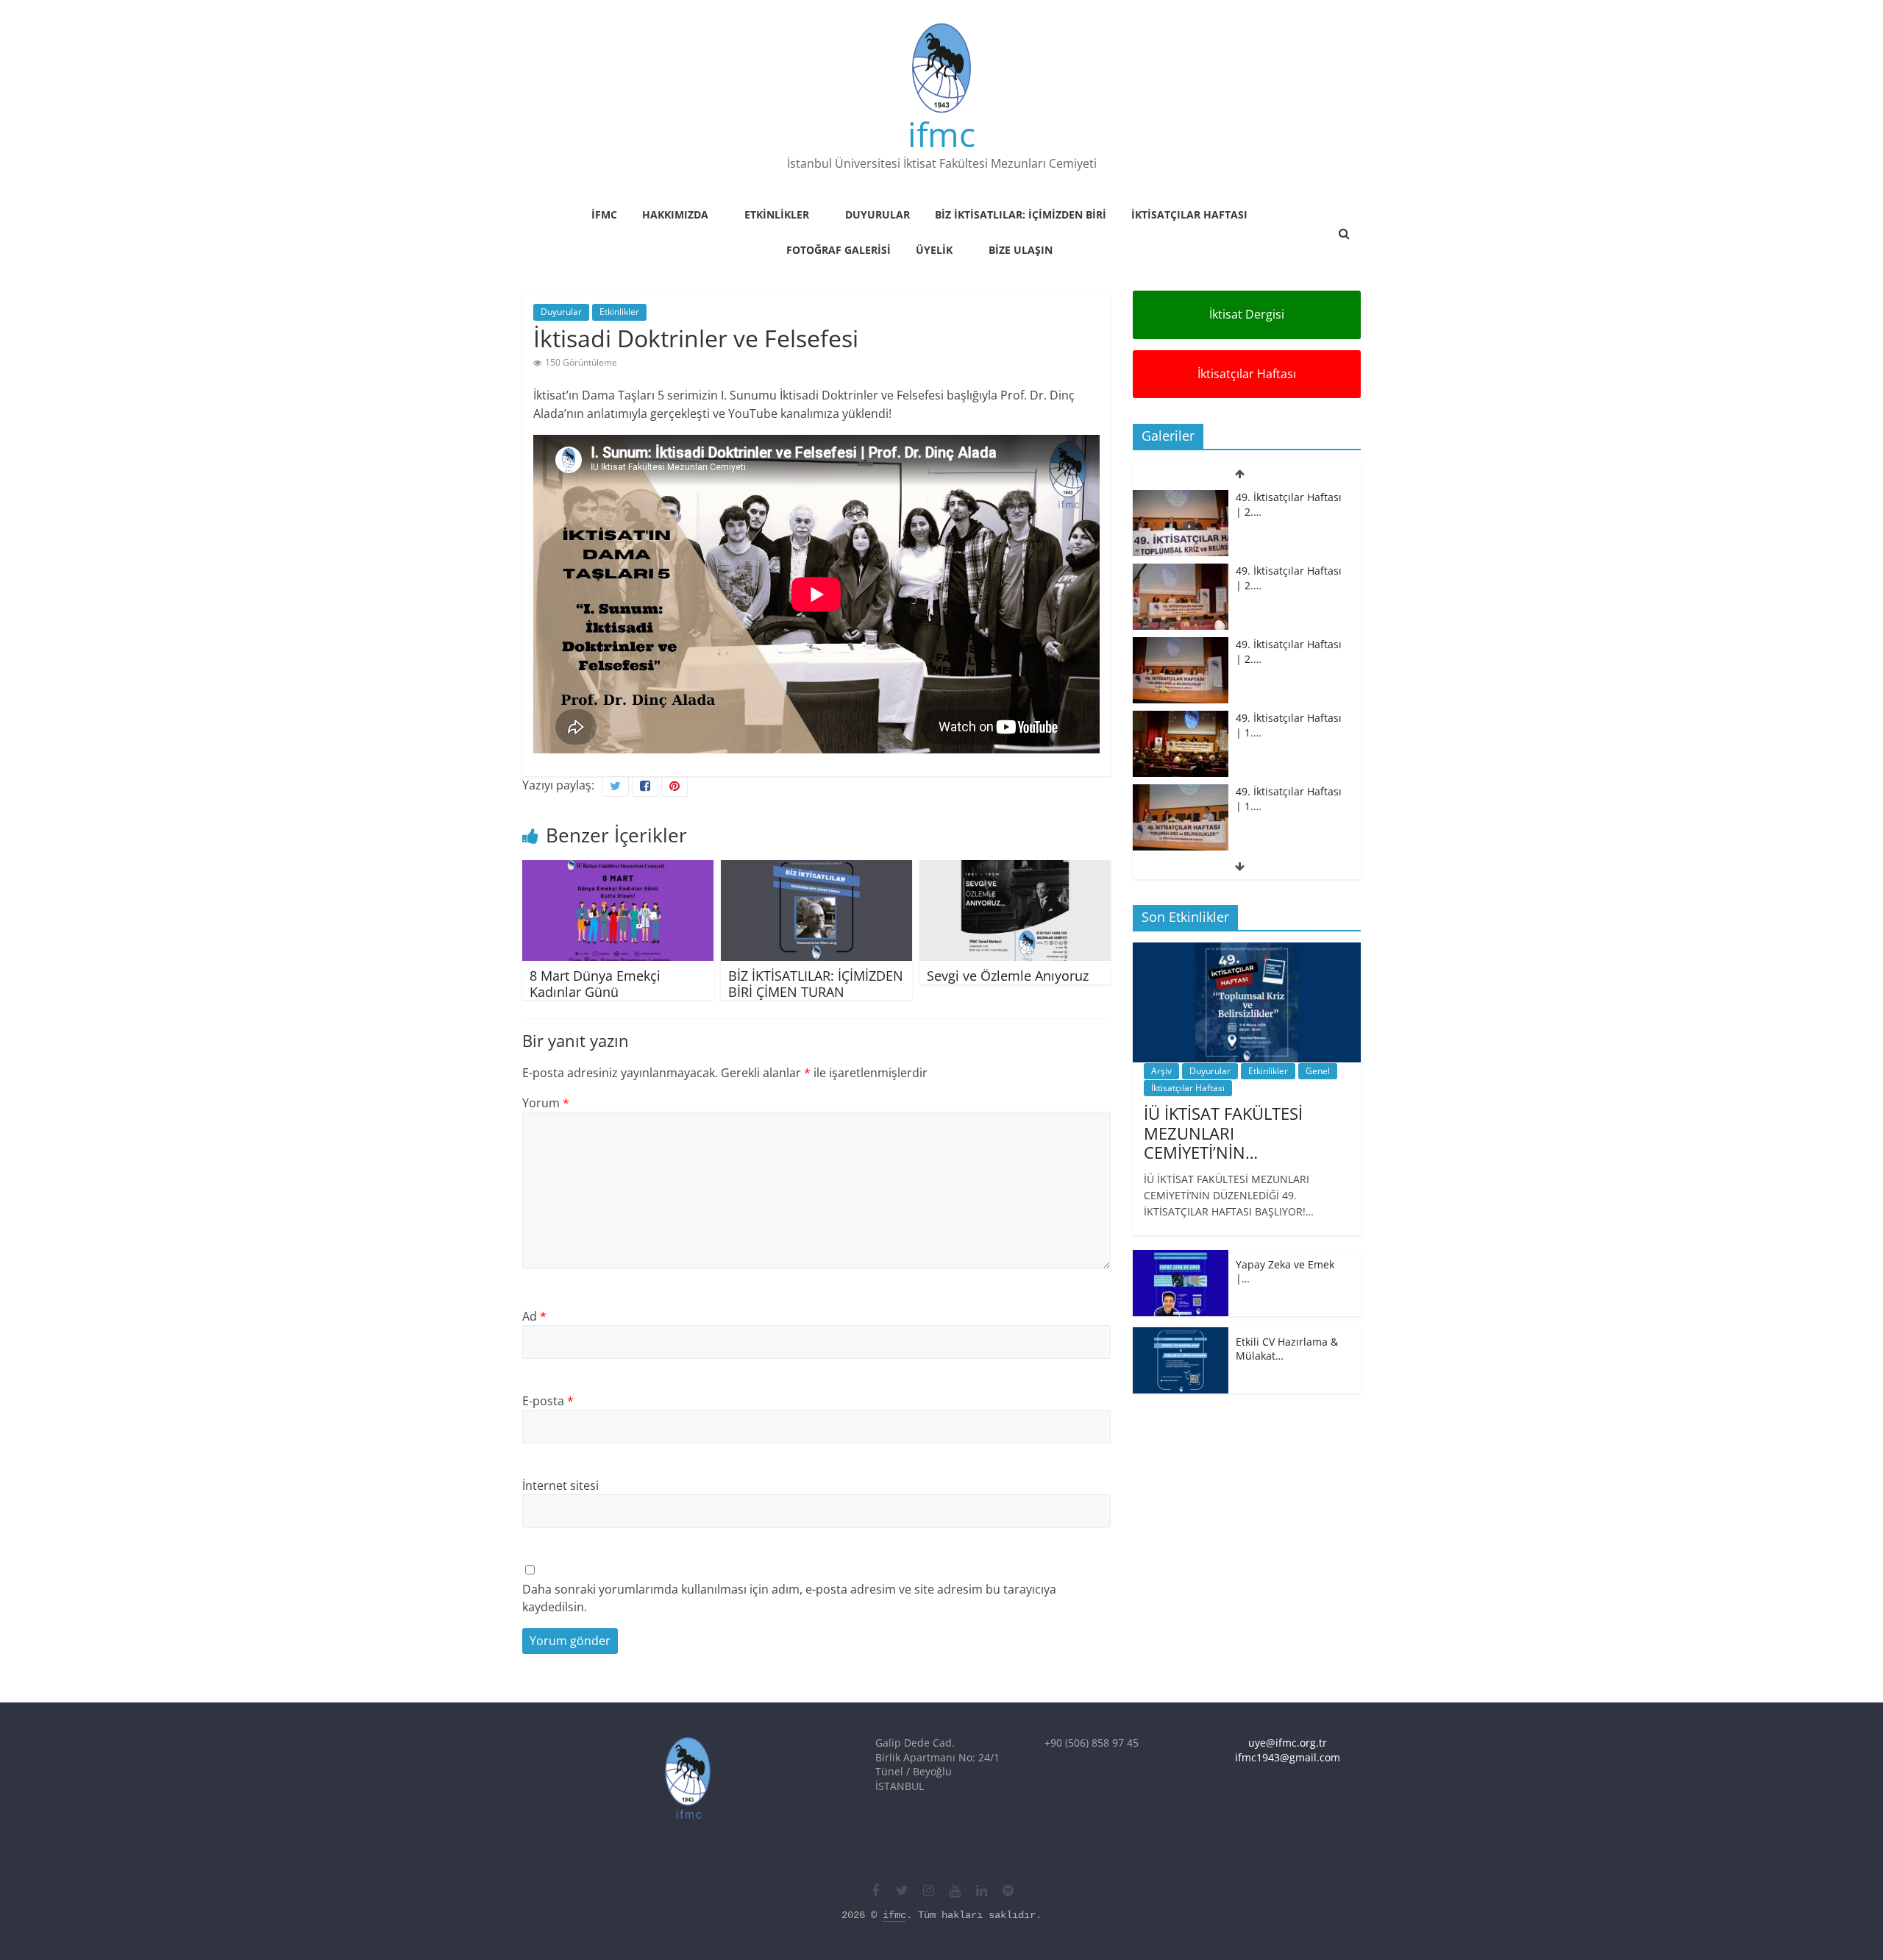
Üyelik (934, 250)
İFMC (604, 214)
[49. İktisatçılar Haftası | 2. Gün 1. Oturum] (1181, 645)
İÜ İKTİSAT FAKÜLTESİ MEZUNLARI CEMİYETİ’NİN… (1223, 1133)
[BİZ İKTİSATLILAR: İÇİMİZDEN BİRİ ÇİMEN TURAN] (816, 869)
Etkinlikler (777, 214)
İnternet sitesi (560, 1485)
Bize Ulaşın (1021, 250)
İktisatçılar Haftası (1189, 214)
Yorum (546, 1103)
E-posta (548, 1401)
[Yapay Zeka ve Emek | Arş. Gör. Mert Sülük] (1181, 1258)
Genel (1318, 1071)
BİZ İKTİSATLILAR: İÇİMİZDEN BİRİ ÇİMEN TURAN (816, 984)
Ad (534, 1316)
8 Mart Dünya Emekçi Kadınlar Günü (595, 984)
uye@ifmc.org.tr (1288, 1743)
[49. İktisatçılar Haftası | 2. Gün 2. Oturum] (1181, 571)
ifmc (941, 134)
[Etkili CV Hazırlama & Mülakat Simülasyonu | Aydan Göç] (1181, 1335)
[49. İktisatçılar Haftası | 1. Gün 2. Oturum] (1181, 718)
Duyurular (878, 214)
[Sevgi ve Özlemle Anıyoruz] (1015, 869)
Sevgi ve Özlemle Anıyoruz (1008, 976)
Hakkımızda (675, 214)
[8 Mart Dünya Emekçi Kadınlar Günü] (618, 869)
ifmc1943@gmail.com (1288, 1757)
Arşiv (1161, 1071)
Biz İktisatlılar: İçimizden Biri (1021, 214)
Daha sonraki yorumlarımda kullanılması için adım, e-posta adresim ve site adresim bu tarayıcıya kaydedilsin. (789, 1598)
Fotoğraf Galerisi (839, 250)
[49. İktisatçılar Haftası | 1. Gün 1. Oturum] (1181, 792)
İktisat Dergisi (1247, 314)
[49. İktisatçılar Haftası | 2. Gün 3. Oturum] (1181, 498)
